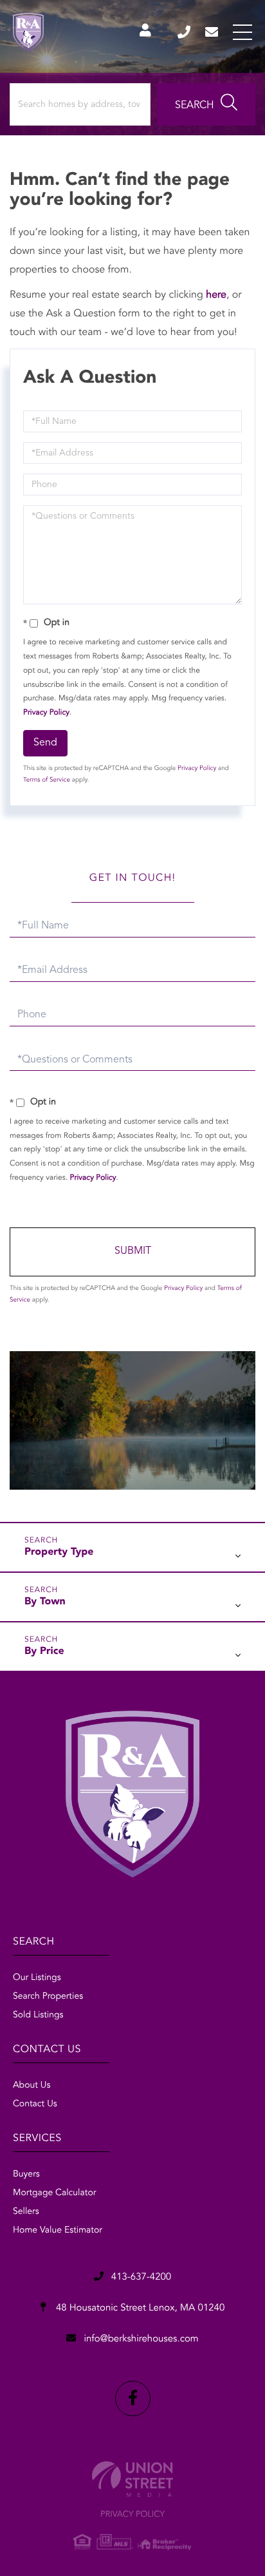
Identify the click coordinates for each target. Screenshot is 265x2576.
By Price (44, 1651)
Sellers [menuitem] (26, 2212)
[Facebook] (133, 2398)
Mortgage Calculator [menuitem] (54, 2193)
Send (45, 743)
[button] (206, 104)
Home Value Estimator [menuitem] (58, 2231)
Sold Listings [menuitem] (38, 2015)
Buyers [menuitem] (26, 2175)
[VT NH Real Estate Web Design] (132, 2479)
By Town (45, 1602)
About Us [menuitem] (32, 2086)
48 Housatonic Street (139, 2308)
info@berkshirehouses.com (213, 32)
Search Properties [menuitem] (48, 1997)
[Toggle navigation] (242, 32)
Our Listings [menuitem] (37, 1978)
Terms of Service (47, 780)
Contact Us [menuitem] (35, 2104)
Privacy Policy (46, 713)
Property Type (59, 1552)
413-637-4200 (185, 32)
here (216, 295)
